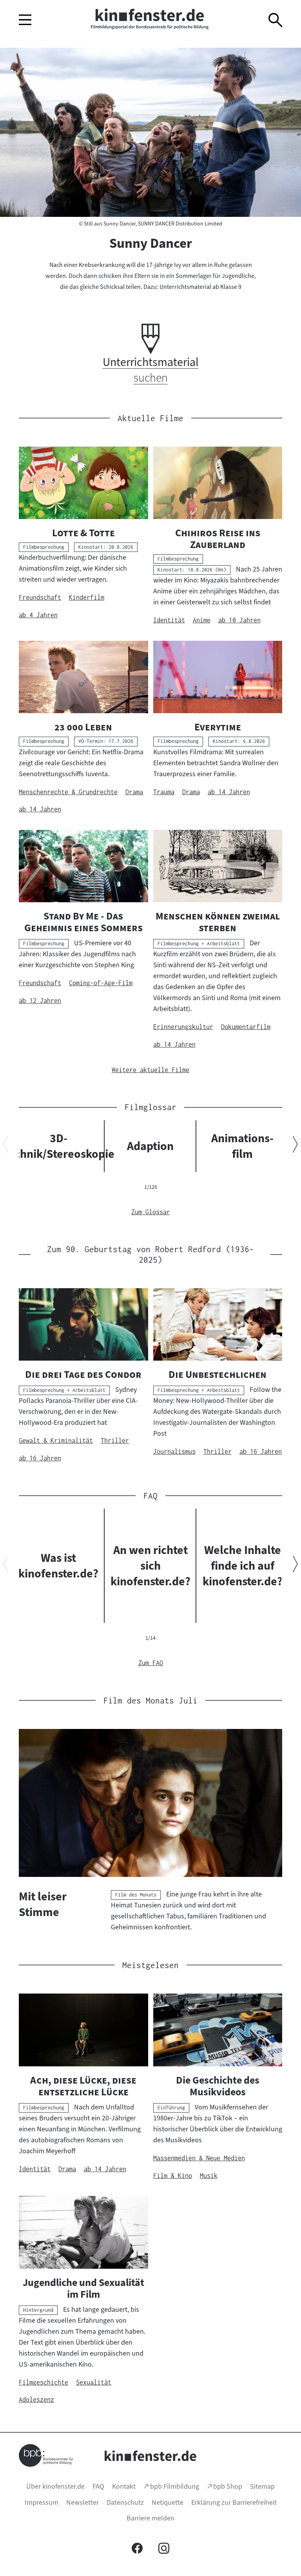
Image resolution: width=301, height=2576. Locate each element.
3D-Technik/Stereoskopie (58, 1146)
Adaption (150, 1146)
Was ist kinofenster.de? (58, 1566)
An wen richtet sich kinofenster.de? (150, 1566)
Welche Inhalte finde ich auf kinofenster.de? (243, 1566)
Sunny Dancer (151, 243)
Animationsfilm (242, 1146)
